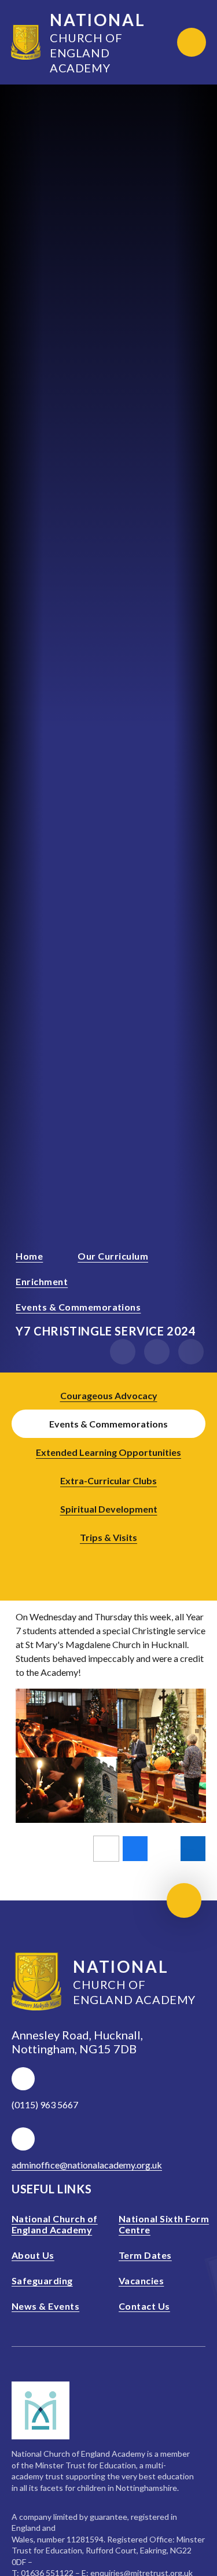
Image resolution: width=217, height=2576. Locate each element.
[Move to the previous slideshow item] (123, 1352)
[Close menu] (192, 42)
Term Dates (145, 2255)
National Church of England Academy (55, 2224)
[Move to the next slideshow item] (157, 1352)
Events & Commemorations (78, 1307)
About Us (33, 2255)
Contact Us (144, 2306)
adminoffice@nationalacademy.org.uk (87, 2165)
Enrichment (42, 1281)
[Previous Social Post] (93, 1563)
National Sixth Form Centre (164, 2224)
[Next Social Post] (125, 1563)
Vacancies (141, 2280)
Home (29, 1256)
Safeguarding (42, 2280)
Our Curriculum (113, 1256)
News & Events (45, 2306)
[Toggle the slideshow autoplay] (191, 1352)
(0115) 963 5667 (45, 2105)
